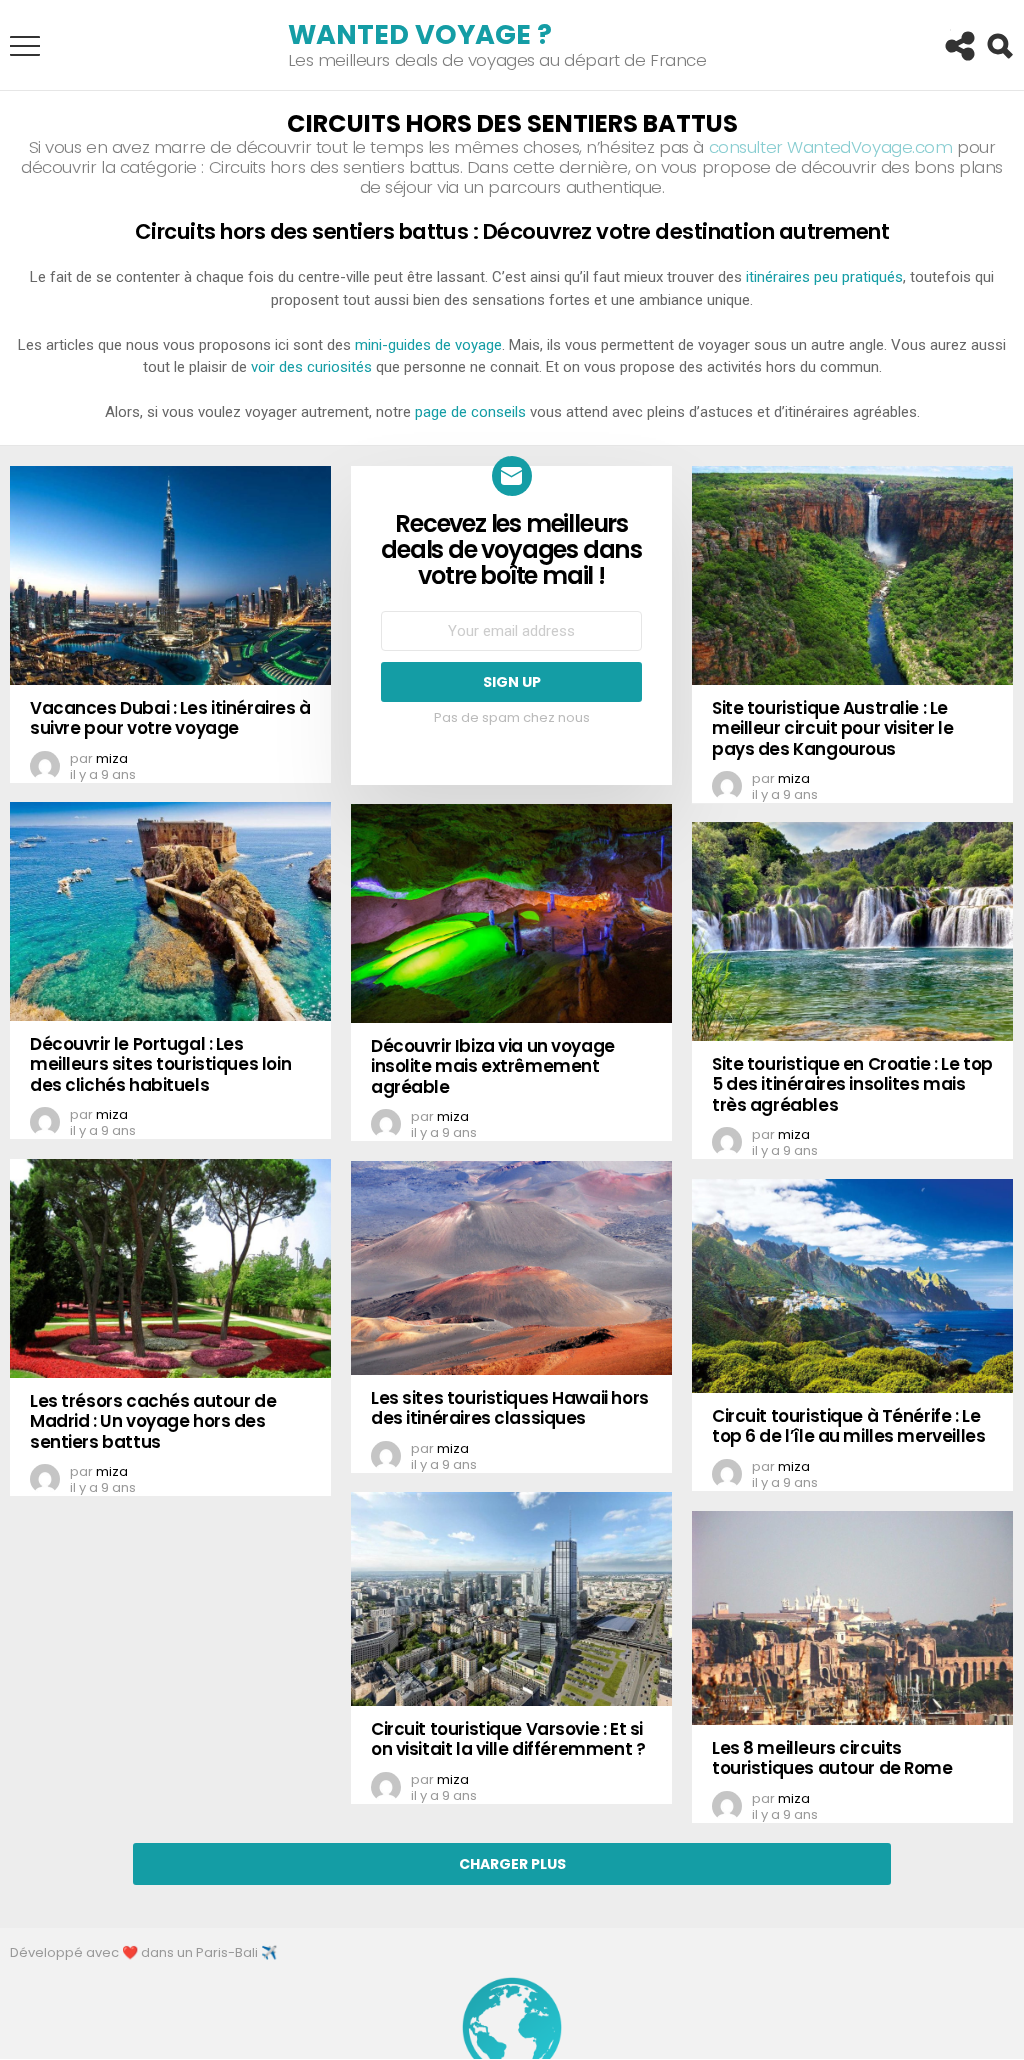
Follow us (959, 46)
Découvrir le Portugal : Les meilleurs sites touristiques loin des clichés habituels (160, 1064)
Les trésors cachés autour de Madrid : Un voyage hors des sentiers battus (153, 1421)
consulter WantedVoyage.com (831, 147)
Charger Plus (512, 1864)
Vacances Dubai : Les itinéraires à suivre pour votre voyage (170, 718)
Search (999, 46)
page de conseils (470, 412)
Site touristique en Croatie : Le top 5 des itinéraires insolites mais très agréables (852, 1084)
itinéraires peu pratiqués (824, 277)
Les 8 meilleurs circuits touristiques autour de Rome (832, 1758)
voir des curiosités (311, 367)
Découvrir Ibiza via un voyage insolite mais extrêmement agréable (493, 1066)
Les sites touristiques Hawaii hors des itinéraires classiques (510, 1408)
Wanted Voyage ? (420, 34)
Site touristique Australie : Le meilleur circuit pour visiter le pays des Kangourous (833, 728)
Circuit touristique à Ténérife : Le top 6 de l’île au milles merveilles (848, 1426)
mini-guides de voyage (428, 345)
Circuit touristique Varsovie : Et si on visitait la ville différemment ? (508, 1739)
